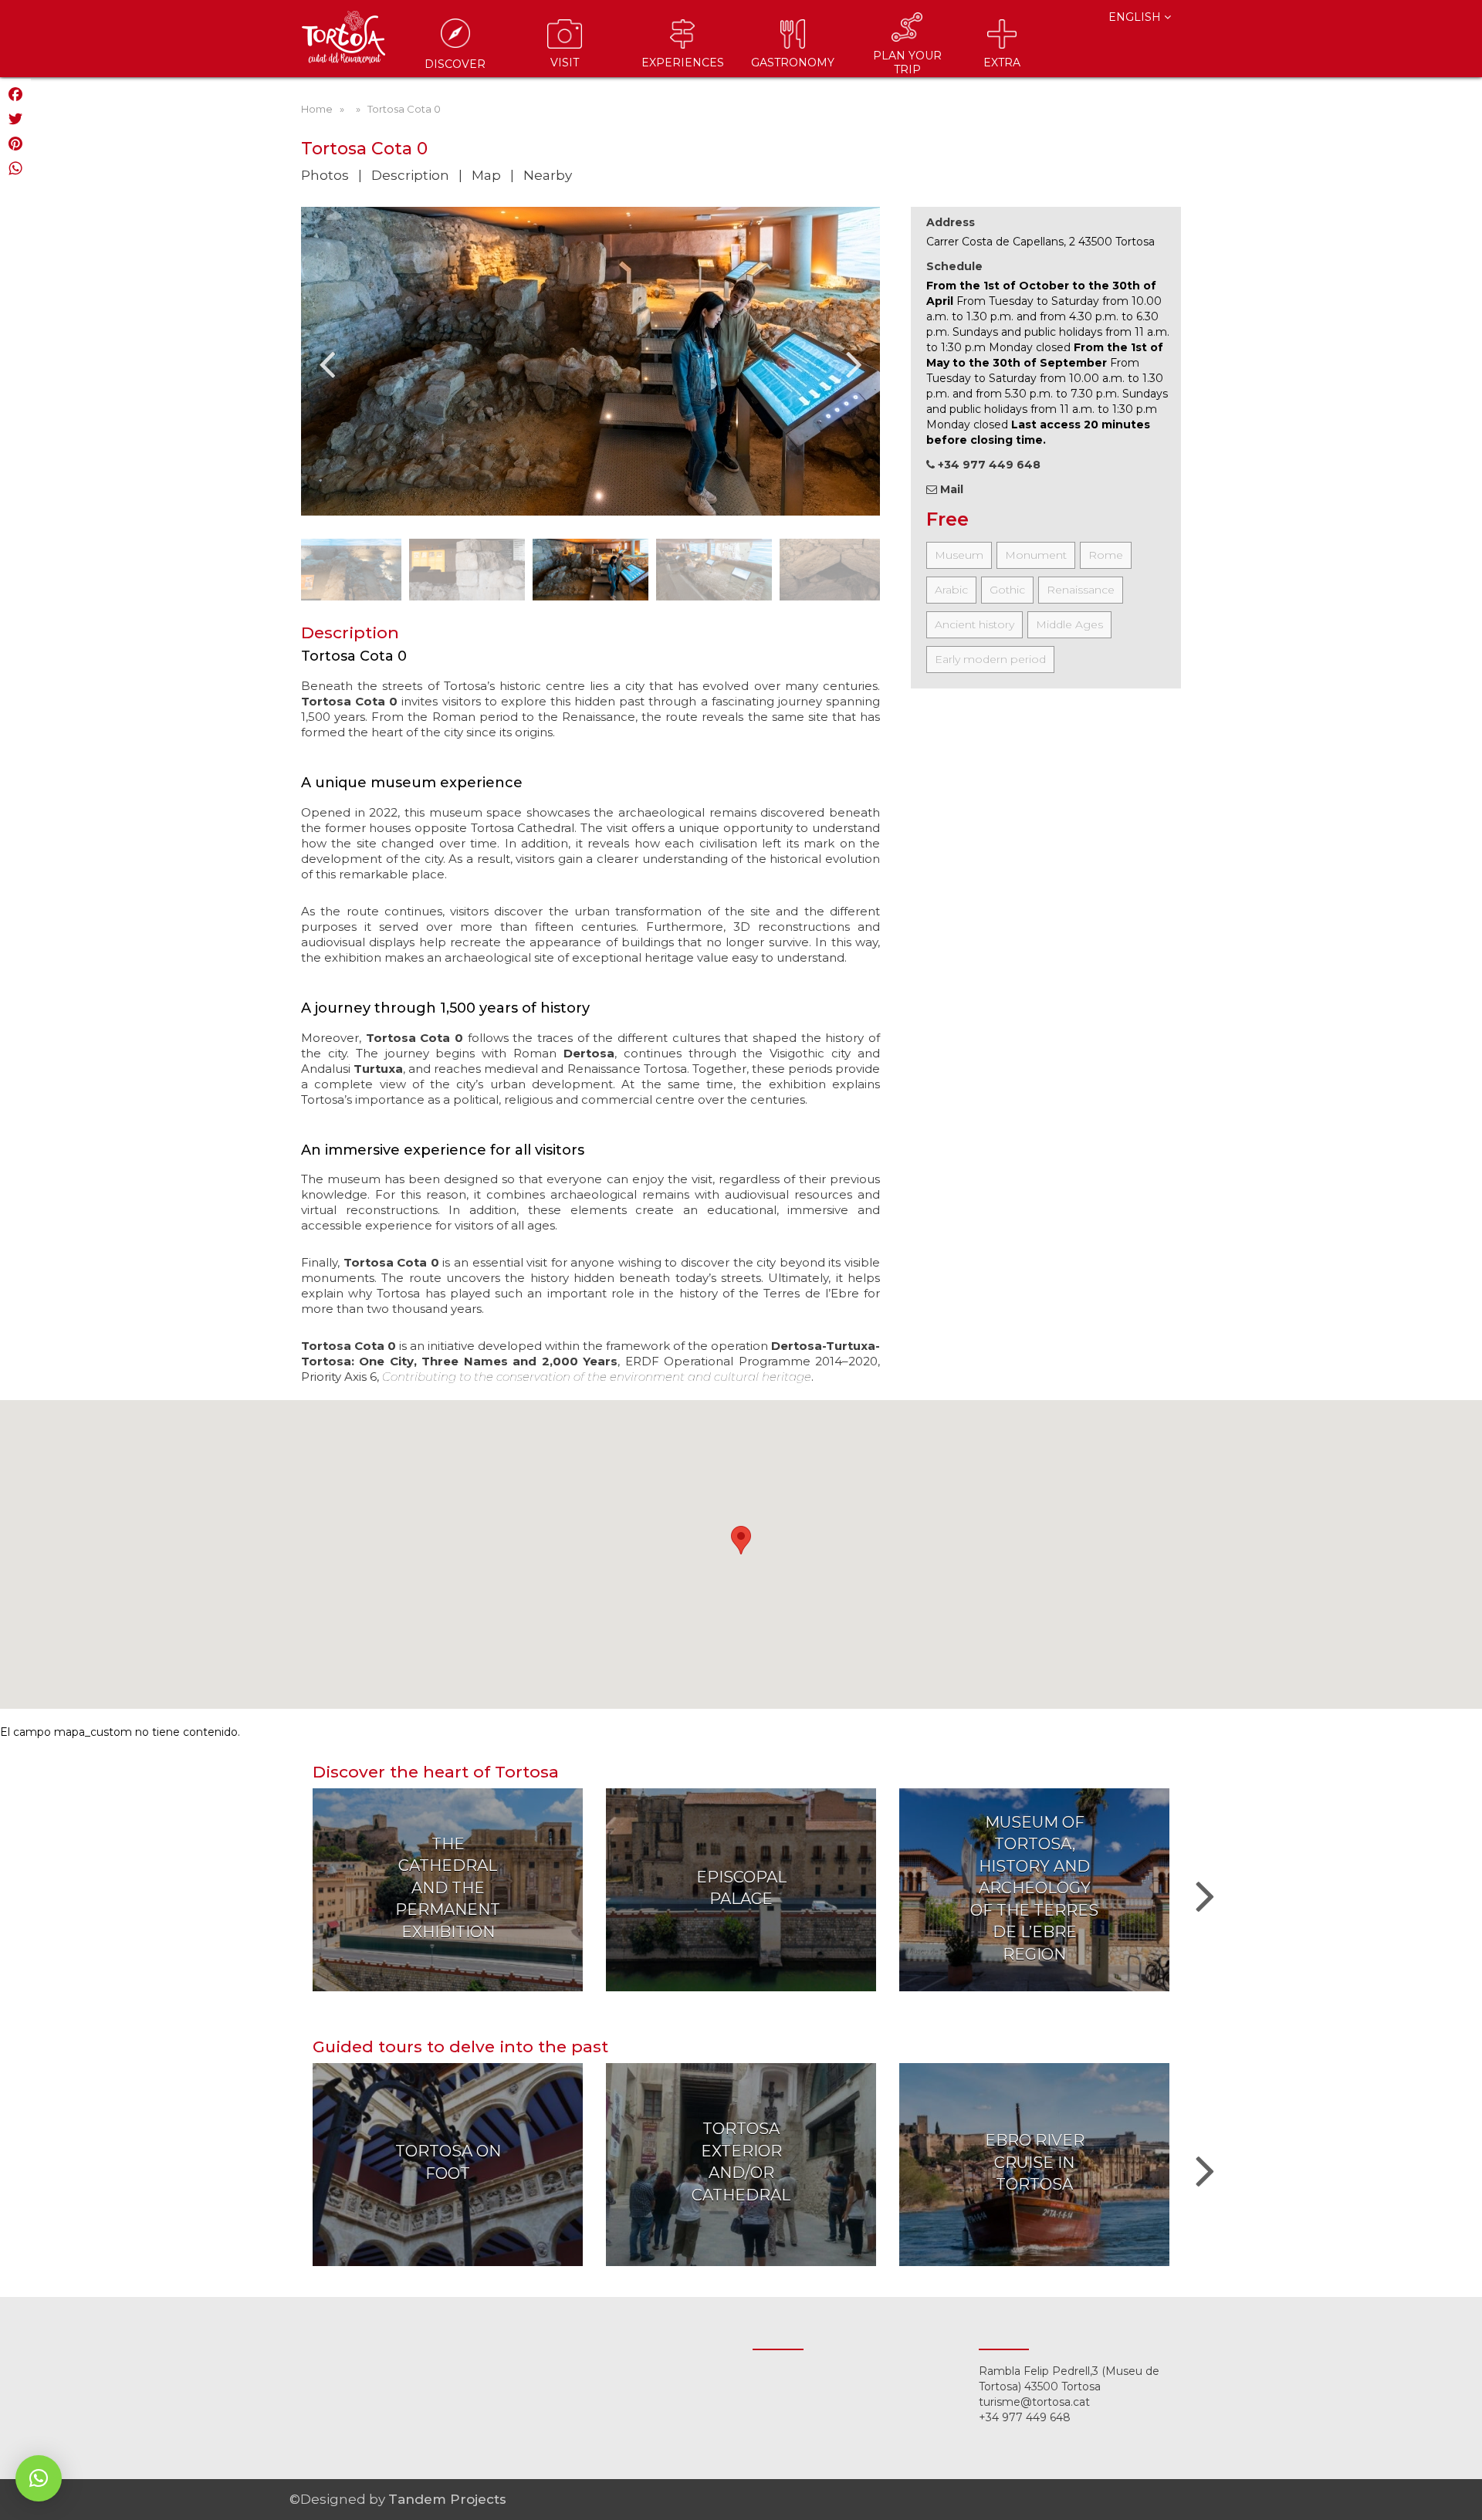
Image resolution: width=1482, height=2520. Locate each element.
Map (486, 175)
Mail (950, 489)
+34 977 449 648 (1025, 2417)
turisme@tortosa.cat (1034, 2402)
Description (410, 175)
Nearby (548, 175)
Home (317, 109)
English (1136, 17)
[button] (39, 2478)
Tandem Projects (447, 2499)
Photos (325, 175)
